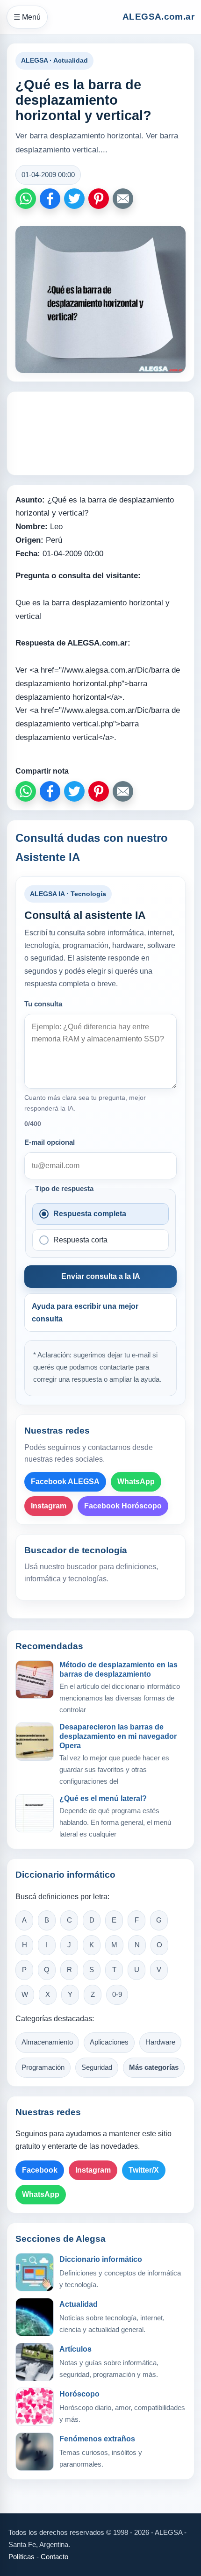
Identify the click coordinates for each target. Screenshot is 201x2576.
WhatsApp (136, 1482)
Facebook (40, 2170)
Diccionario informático (101, 2259)
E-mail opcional (50, 1142)
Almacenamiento (47, 2042)
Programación (43, 2067)
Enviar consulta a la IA (101, 1276)
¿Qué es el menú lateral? (103, 1798)
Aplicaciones (109, 2042)
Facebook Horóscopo (123, 1506)
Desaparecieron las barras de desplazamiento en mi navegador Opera (118, 1736)
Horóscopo (79, 2394)
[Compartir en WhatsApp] (26, 199)
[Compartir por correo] (123, 199)
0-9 (117, 1995)
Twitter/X (144, 2170)
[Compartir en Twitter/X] (74, 199)
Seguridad (97, 2067)
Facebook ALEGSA (65, 1482)
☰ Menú (27, 17)
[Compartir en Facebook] (50, 199)
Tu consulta (43, 1004)
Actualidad (79, 2304)
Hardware (160, 2042)
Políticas (22, 2557)
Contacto (54, 2557)
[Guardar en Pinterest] (99, 199)
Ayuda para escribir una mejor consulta (85, 1313)
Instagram (49, 1506)
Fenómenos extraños (97, 2439)
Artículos (75, 2349)
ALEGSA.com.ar (158, 17)
